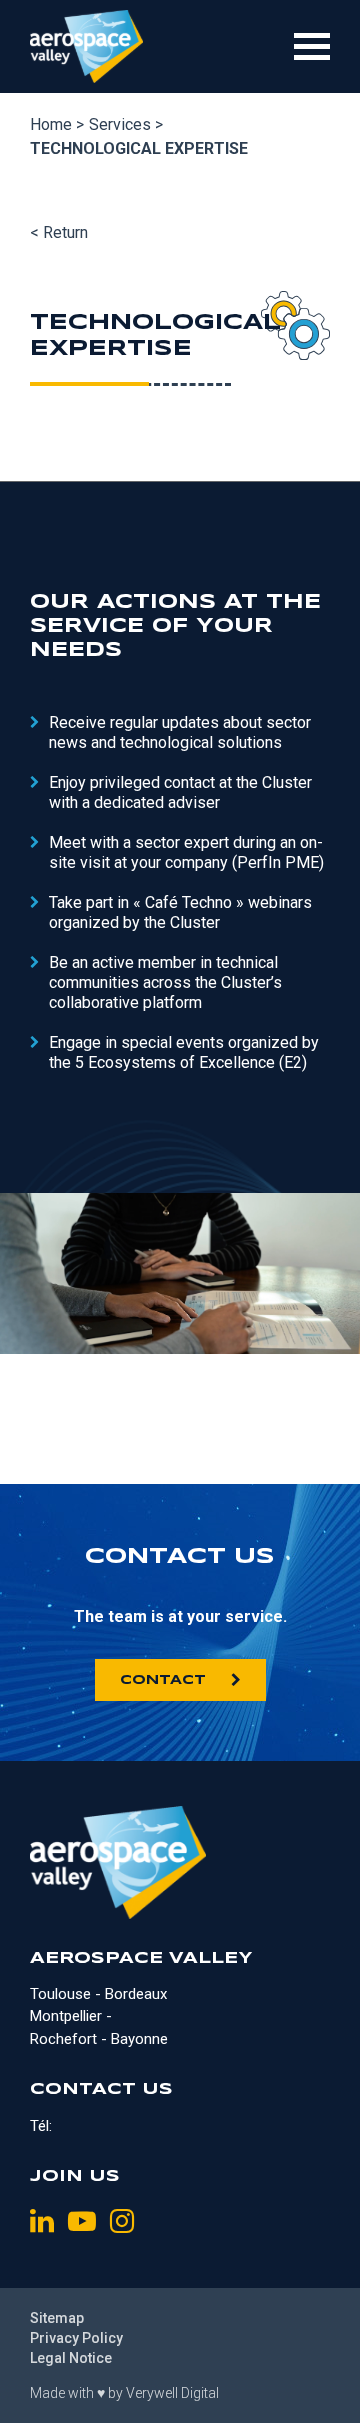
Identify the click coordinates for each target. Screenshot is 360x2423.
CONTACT (163, 1680)
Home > (57, 124)
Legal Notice (71, 2358)
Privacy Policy (76, 2338)
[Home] (86, 46)
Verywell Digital (172, 2393)
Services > (126, 124)
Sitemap (57, 2318)
